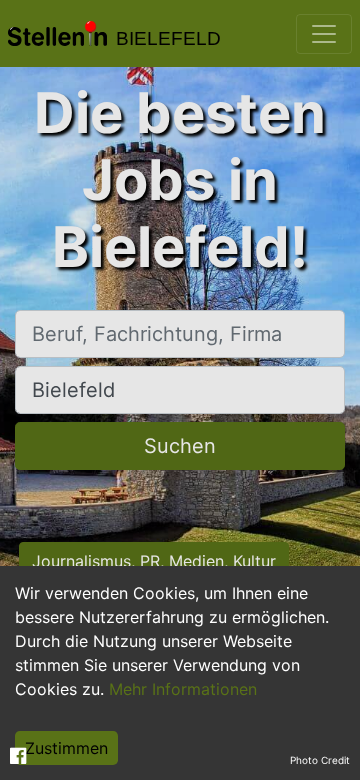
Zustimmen (66, 748)
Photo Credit (320, 760)
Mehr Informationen (183, 689)
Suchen (180, 446)
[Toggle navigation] (324, 34)
